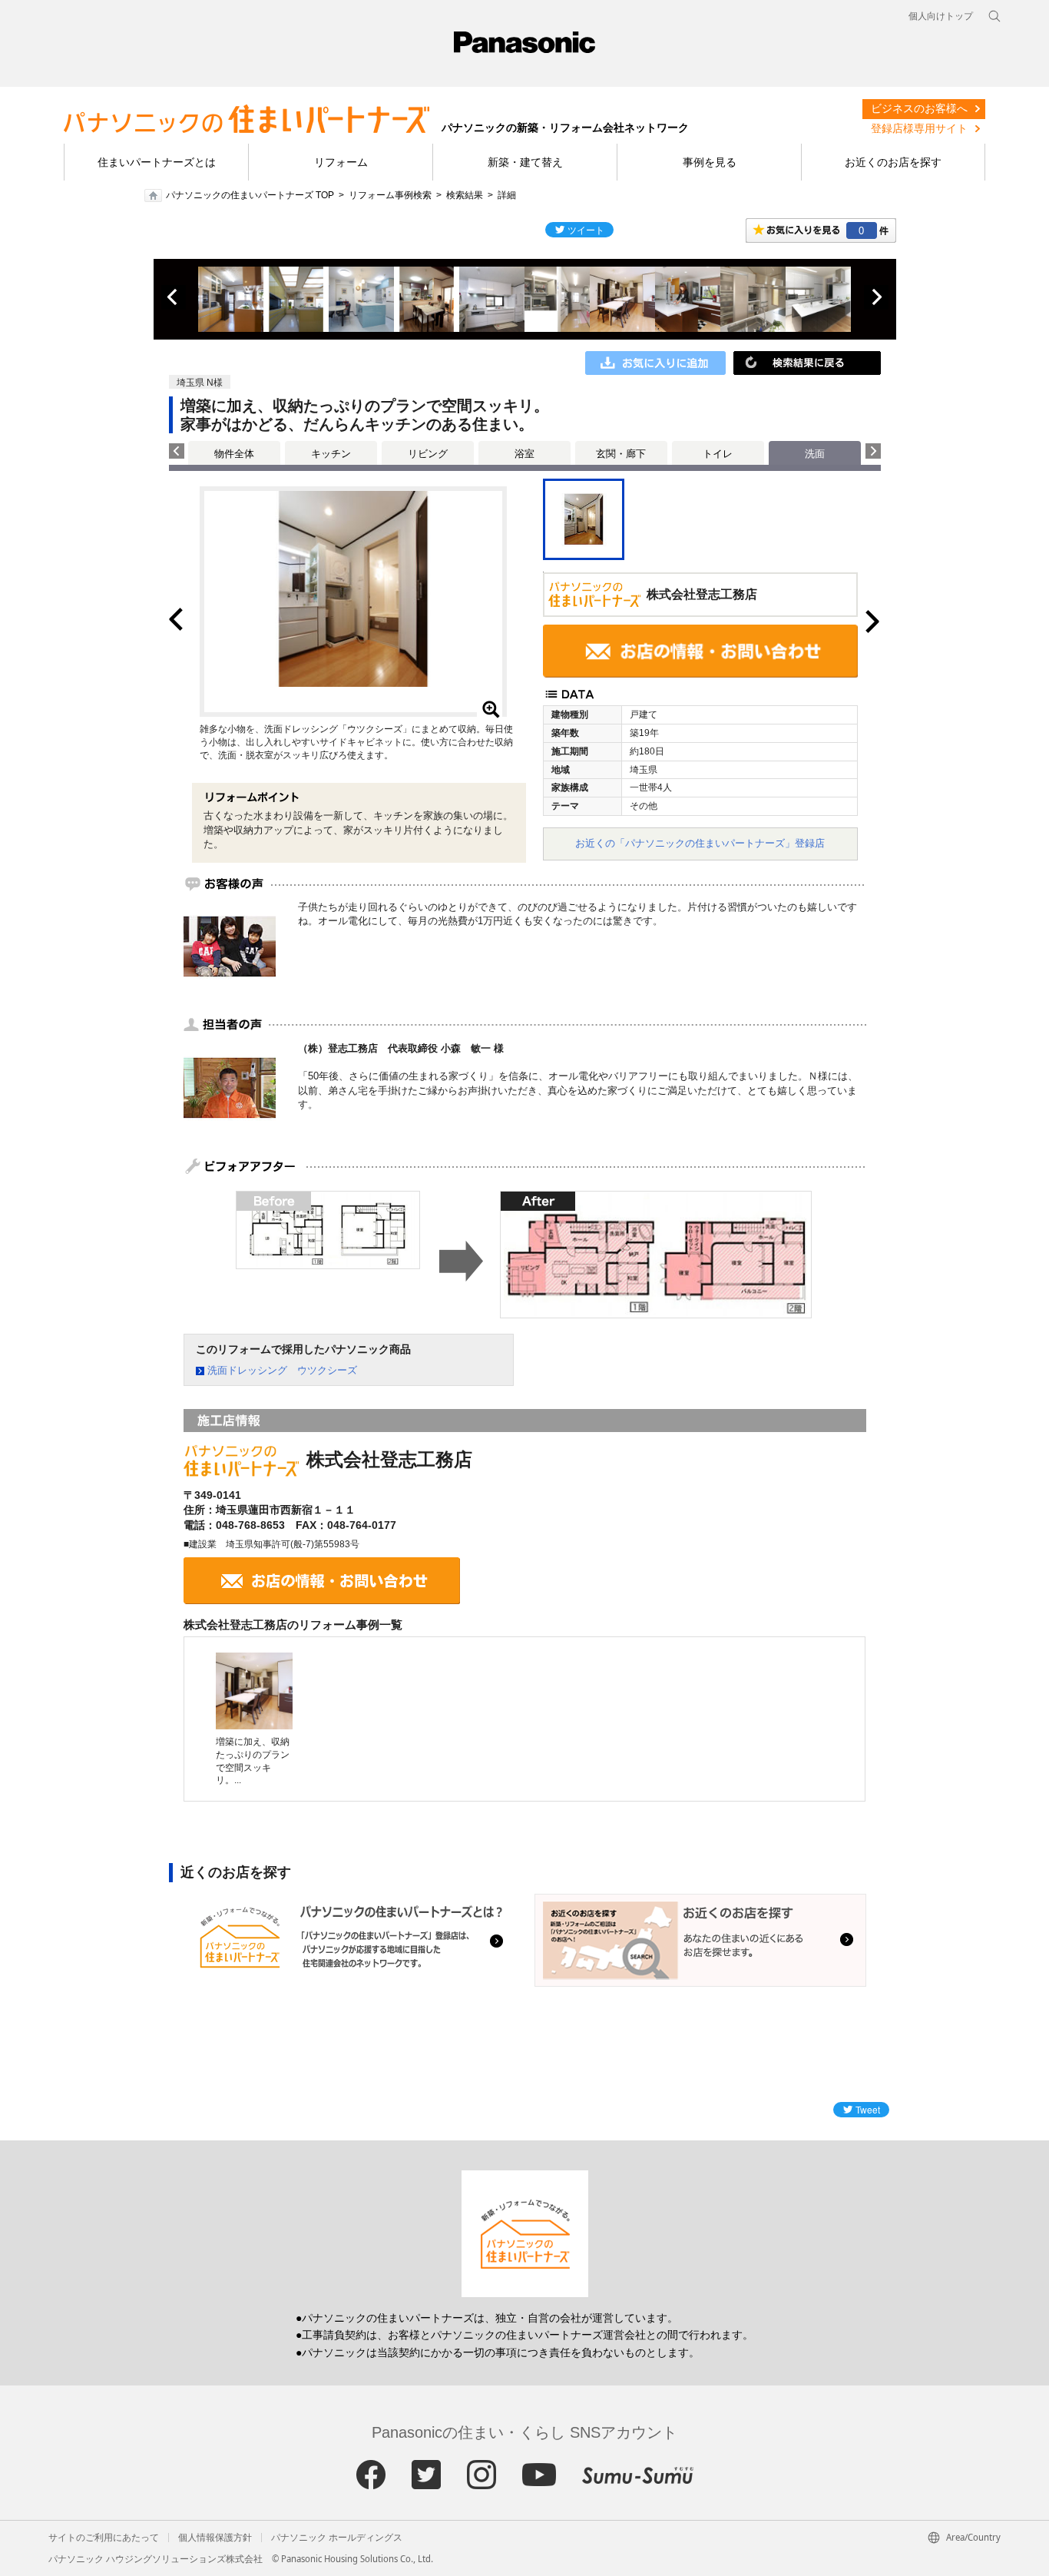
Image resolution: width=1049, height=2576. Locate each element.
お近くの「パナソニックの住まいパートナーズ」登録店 (700, 843)
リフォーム (341, 162)
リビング (428, 454)
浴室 (524, 454)
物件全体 (234, 454)
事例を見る (710, 162)
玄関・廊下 (621, 454)
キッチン (331, 454)
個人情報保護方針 (215, 2538)
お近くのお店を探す (893, 162)
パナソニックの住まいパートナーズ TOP (250, 195)
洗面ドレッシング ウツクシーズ (282, 1370)
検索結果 (465, 195)
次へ (876, 297)
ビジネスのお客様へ (919, 108)
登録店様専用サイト (919, 128)
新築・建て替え (525, 162)
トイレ (718, 454)
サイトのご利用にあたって (104, 2538)
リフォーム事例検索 (390, 195)
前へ (174, 297)
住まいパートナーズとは (157, 162)
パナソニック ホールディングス (337, 2538)
